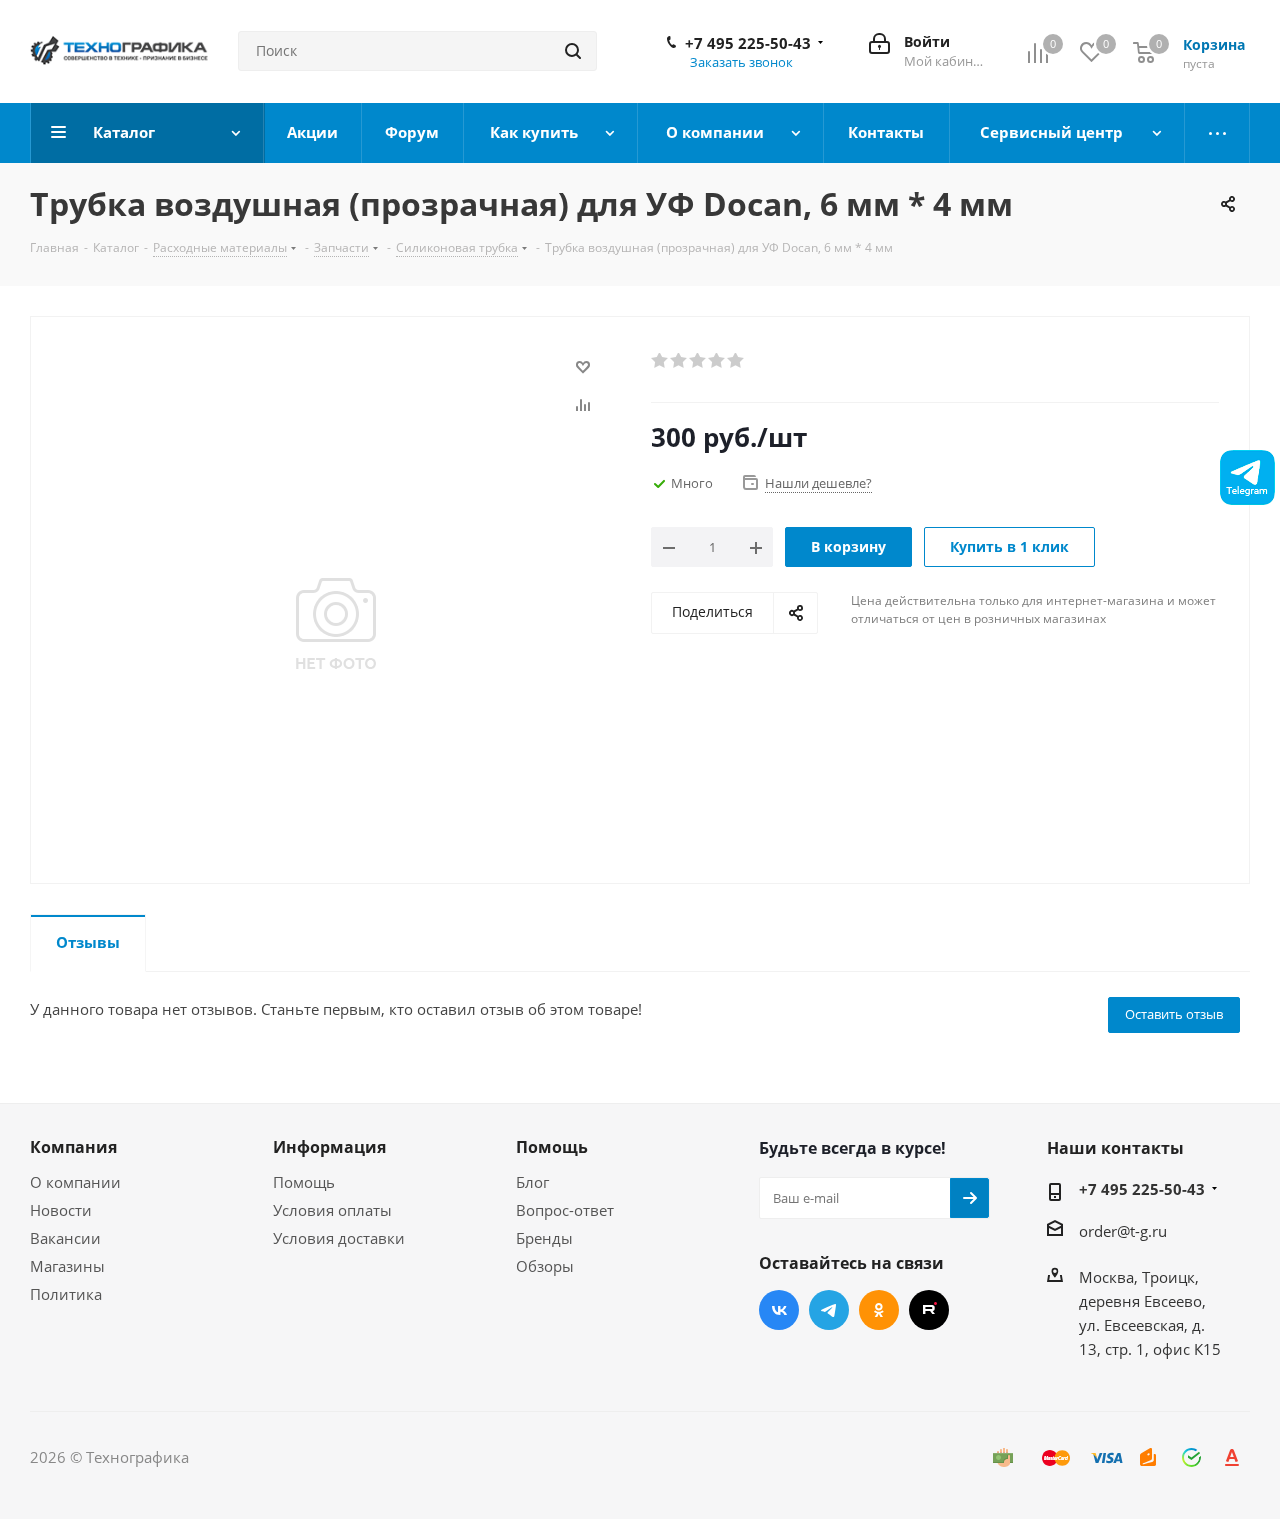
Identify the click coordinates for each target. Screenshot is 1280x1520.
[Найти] (573, 51)
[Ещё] (1217, 133)
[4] (717, 361)
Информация (329, 1147)
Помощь (304, 1182)
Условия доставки (339, 1238)
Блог (532, 1182)
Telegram (829, 1310)
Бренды (544, 1238)
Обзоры (545, 1266)
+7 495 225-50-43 (748, 43)
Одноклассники (879, 1310)
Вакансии (65, 1238)
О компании (75, 1182)
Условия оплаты (332, 1210)
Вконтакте (779, 1310)
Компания (73, 1147)
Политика (66, 1294)
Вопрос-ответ (565, 1210)
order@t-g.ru (1123, 1231)
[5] (736, 361)
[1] (660, 361)
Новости (61, 1210)
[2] (679, 361)
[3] (698, 361)
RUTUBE (929, 1310)
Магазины (67, 1266)
